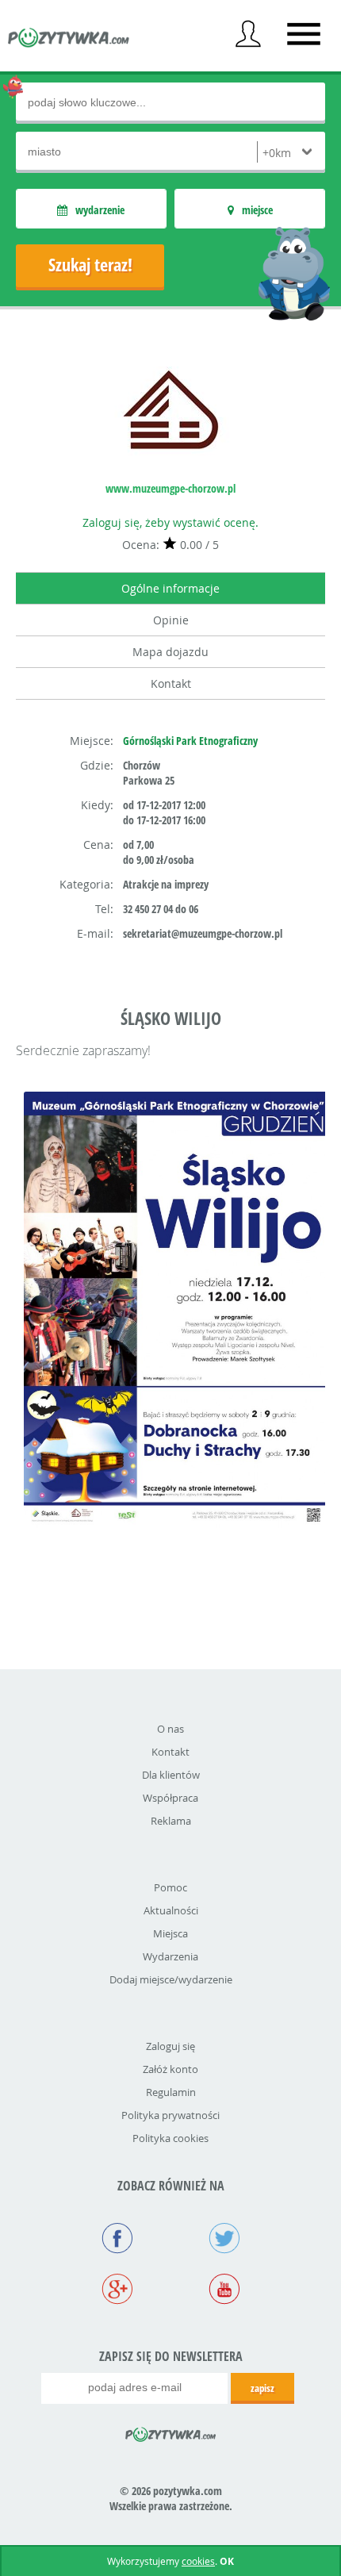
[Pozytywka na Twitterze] (224, 2240)
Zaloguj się (170, 2046)
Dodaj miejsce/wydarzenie (171, 1979)
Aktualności (171, 1910)
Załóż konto (170, 2069)
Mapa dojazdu (170, 652)
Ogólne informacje (170, 588)
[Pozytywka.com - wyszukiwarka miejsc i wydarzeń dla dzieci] (69, 40)
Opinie (171, 620)
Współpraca (170, 1798)
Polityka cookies (170, 2138)
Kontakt (171, 683)
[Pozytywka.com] (171, 2432)
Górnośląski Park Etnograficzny (190, 741)
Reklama (171, 1821)
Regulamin (171, 2092)
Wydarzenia (170, 1956)
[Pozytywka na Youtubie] (224, 2290)
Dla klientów (171, 1775)
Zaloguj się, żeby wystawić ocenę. (170, 522)
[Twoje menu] (248, 34)
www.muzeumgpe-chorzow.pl (170, 488)
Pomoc (170, 1887)
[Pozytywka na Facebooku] (117, 2240)
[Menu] (304, 34)
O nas (170, 1729)
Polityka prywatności (170, 2115)
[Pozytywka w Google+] (117, 2290)
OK (227, 2561)
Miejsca (170, 1933)
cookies (198, 2561)
